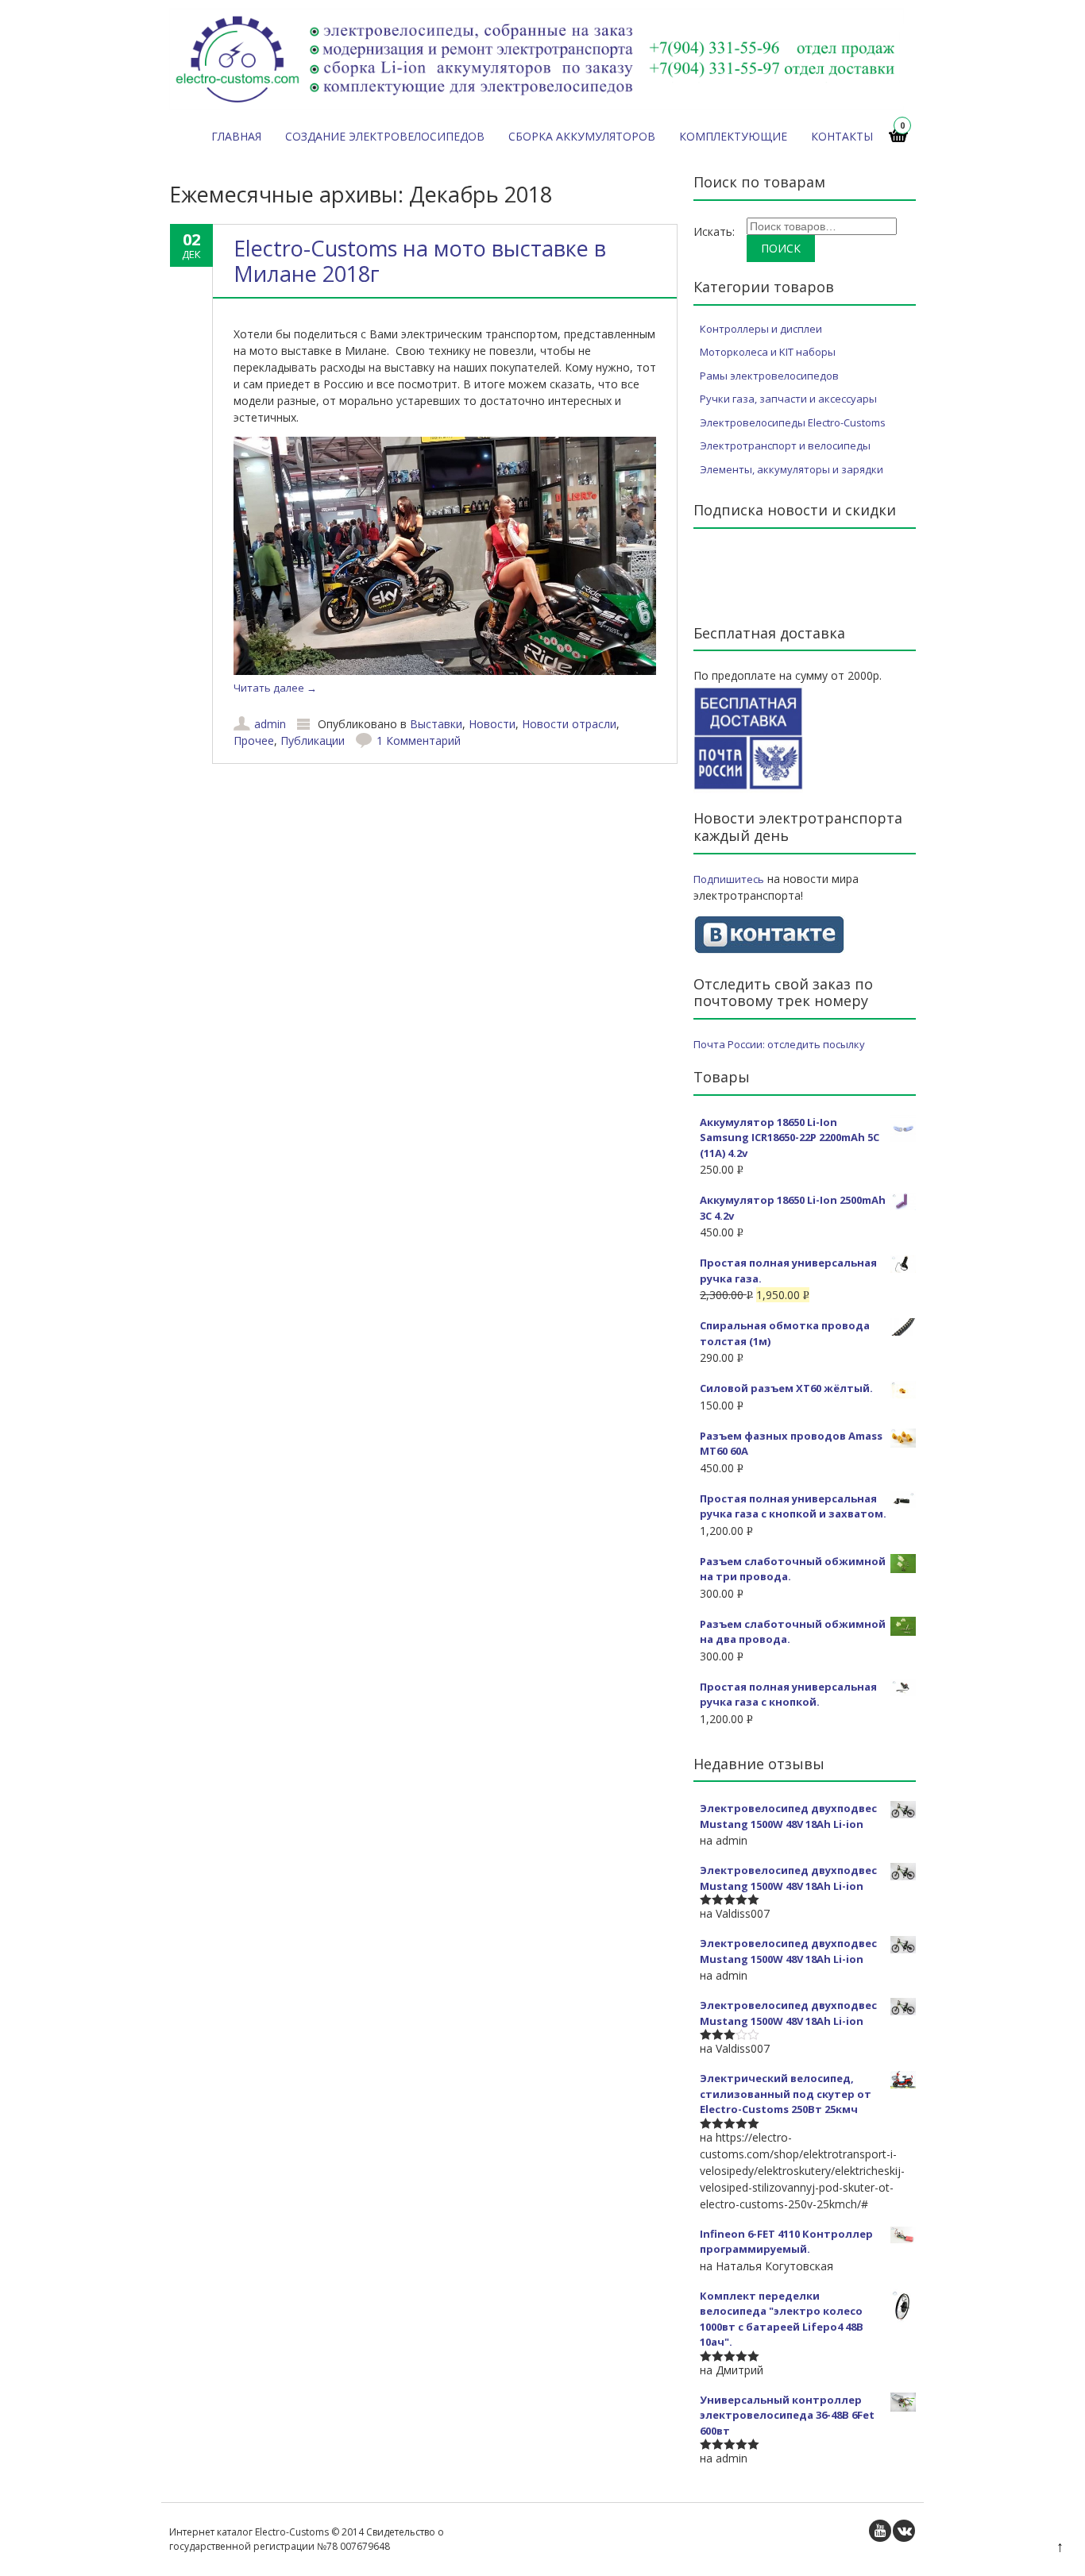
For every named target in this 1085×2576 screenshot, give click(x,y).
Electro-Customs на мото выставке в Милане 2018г (420, 261)
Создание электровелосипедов (385, 136)
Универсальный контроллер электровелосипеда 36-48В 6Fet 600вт (787, 2415)
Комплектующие (733, 136)
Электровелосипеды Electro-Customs (793, 422)
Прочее (254, 740)
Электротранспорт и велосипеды (785, 445)
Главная (236, 136)
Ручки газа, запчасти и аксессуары (788, 399)
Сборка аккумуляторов (582, 136)
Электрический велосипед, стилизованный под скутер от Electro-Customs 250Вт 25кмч (786, 2094)
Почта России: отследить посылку (779, 1044)
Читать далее (275, 688)
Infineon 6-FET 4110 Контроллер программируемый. (786, 2242)
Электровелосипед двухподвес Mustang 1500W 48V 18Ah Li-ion (788, 1816)
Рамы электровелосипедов (769, 376)
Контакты (842, 136)
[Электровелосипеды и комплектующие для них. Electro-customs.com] (537, 106)
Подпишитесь (729, 879)
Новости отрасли (569, 724)
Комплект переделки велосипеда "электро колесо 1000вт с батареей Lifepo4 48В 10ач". (782, 2319)
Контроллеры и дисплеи (761, 329)
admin (270, 724)
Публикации (313, 740)
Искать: (714, 231)
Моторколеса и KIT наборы (768, 352)
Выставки (436, 724)
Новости (492, 724)
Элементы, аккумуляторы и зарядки (792, 469)
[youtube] (880, 2531)
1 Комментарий (419, 740)
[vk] (904, 2531)
